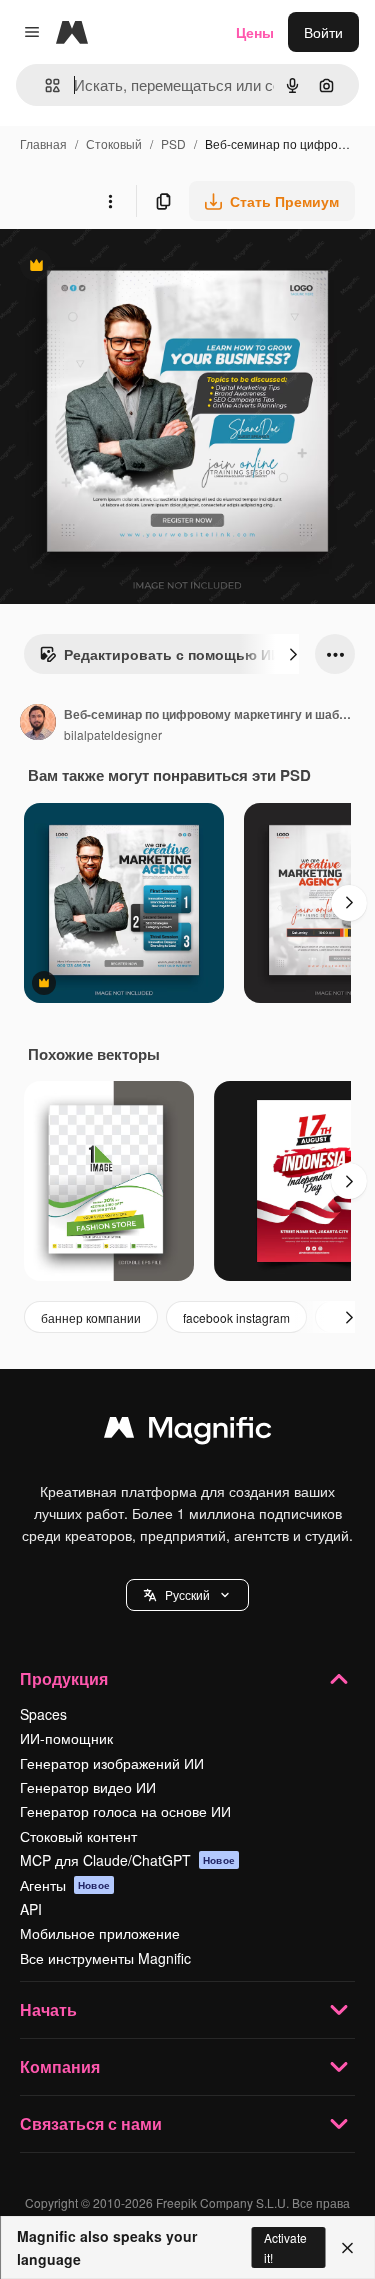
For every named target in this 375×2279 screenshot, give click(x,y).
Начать (48, 2009)
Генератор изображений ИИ (112, 1763)
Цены (255, 32)
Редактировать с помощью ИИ (160, 659)
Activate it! (285, 2247)
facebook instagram (236, 1317)
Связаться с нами (91, 2123)
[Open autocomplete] (44, 85)
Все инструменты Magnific (105, 1958)
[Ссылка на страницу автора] (38, 724)
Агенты (65, 1885)
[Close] (347, 2248)
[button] (187, 1595)
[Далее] (293, 654)
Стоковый (114, 143)
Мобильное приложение (100, 1933)
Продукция (64, 1678)
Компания (60, 2066)
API (31, 1909)
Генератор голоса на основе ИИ (125, 1811)
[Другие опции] (110, 201)
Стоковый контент (78, 1836)
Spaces (43, 1714)
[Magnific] (188, 1432)
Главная (43, 143)
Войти (323, 32)
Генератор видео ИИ (88, 1787)
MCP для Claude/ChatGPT (127, 1860)
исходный (134, 267)
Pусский (187, 1594)
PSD (173, 143)
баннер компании (91, 1317)
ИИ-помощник (66, 1738)
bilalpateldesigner (113, 734)
